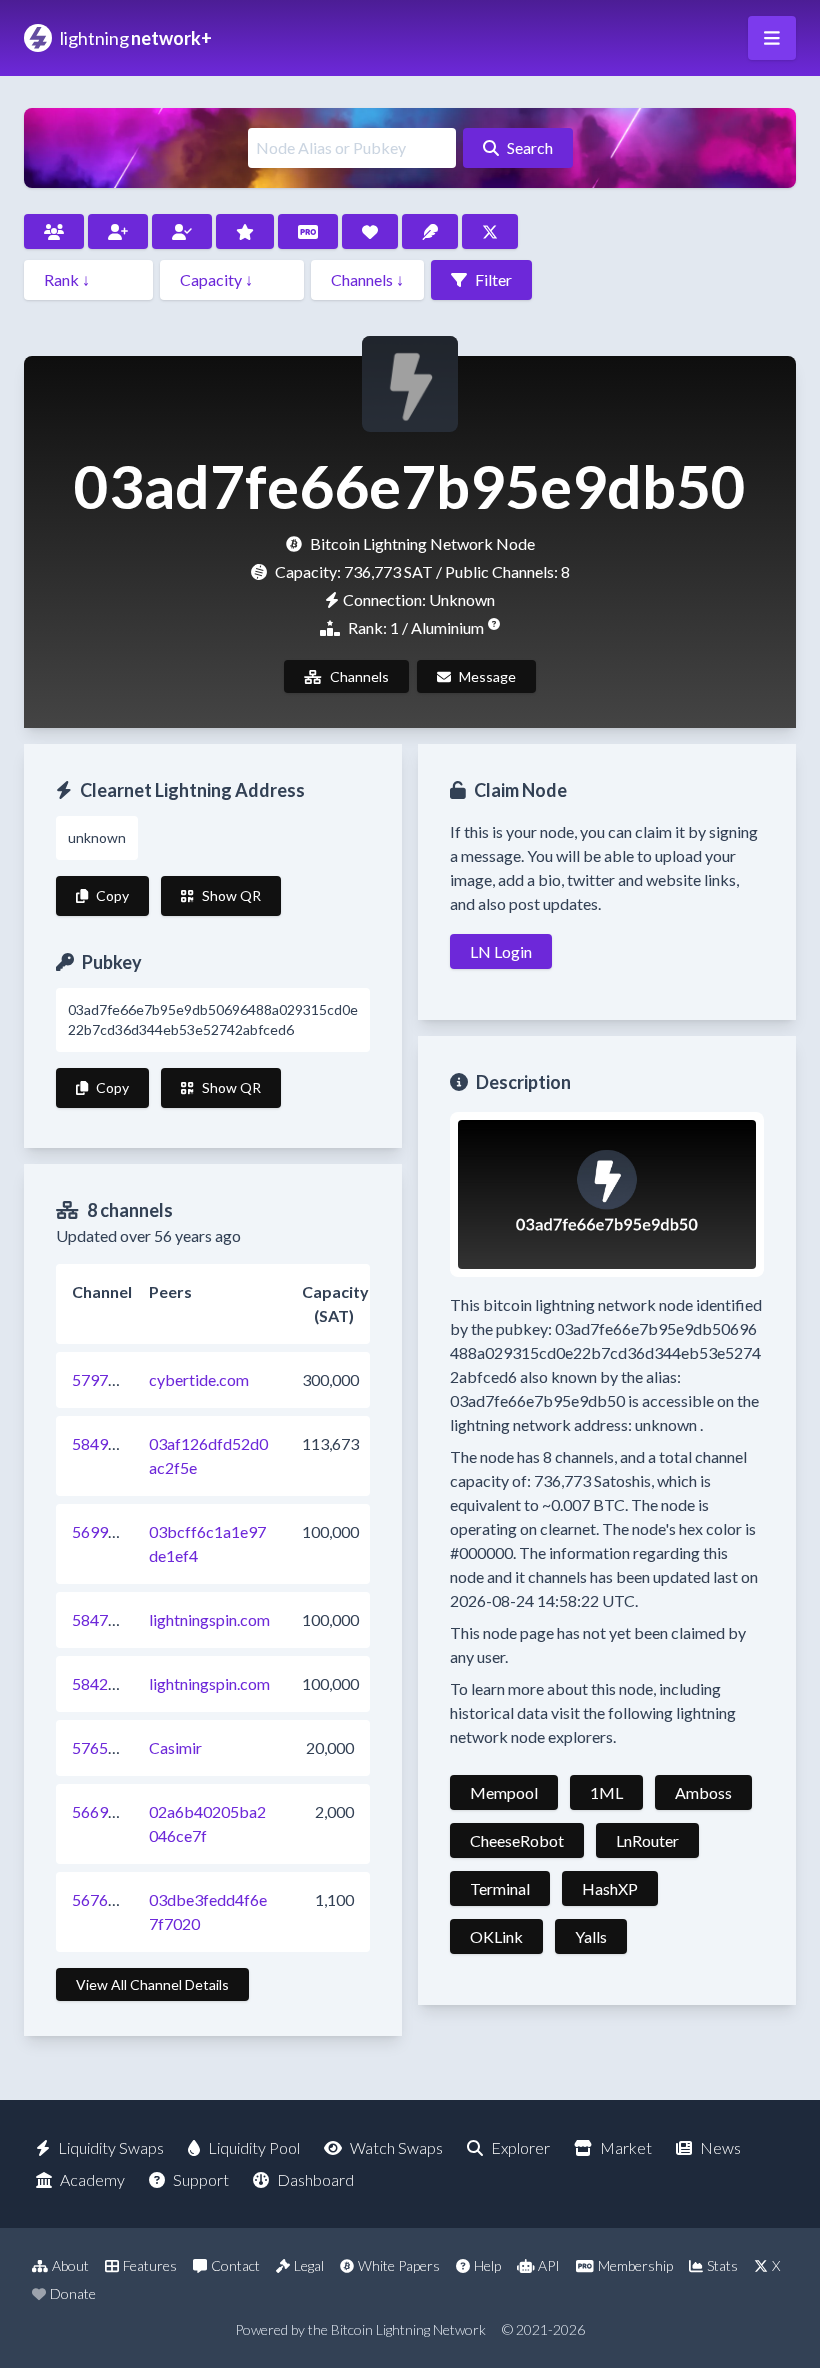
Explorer (520, 2147)
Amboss (703, 1792)
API (549, 2265)
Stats (722, 2265)
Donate (73, 2293)
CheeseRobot (517, 1840)
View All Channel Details (152, 1984)
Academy (92, 2179)
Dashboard (315, 2179)
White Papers (399, 2265)
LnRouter (647, 1840)
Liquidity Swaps (111, 2147)
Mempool (504, 1792)
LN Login (501, 951)
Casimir (175, 1747)
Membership (635, 2265)
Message (487, 676)
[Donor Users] (370, 231)
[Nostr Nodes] (430, 231)
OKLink (496, 1936)
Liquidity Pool (254, 2147)
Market (626, 2147)
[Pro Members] (308, 231)
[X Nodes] (490, 231)
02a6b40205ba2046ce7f (207, 1823)
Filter (493, 279)
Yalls (591, 1936)
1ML (606, 1792)
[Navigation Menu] (772, 38)
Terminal (500, 1888)
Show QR (231, 895)
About (70, 2265)
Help (487, 2265)
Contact (235, 2265)
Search (530, 147)
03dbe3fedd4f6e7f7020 (208, 1911)
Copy (112, 895)
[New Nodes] (118, 231)
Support (201, 2179)
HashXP (610, 1888)
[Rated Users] (245, 231)
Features (150, 2265)
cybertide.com (199, 1379)
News (720, 2147)
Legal (309, 2265)
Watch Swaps (396, 2147)
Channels (359, 676)
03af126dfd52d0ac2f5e (208, 1455)
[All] (54, 231)
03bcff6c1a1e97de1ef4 (207, 1543)
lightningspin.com (209, 1619)
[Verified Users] (182, 231)
